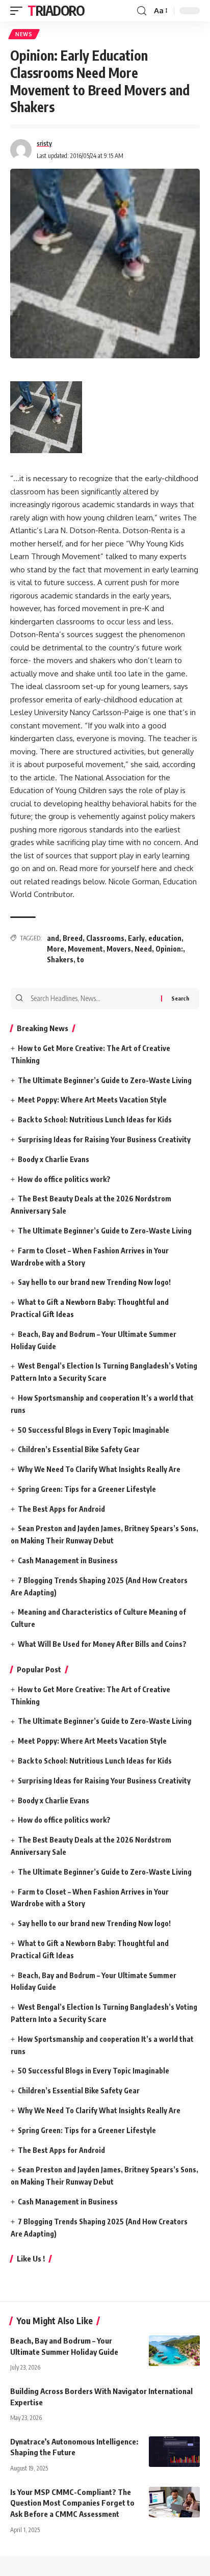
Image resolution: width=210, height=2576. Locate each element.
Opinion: (169, 949)
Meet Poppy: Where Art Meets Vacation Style (92, 1100)
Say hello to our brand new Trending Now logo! (94, 1282)
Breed (73, 938)
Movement (85, 949)
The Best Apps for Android (61, 1509)
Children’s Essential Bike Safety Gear (79, 1449)
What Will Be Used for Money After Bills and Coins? (102, 1644)
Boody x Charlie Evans (54, 1159)
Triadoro (56, 10)
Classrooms (105, 938)
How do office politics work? (64, 1179)
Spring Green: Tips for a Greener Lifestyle (87, 1489)
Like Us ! (31, 2258)
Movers (119, 949)
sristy (44, 143)
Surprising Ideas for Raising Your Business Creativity (104, 1139)
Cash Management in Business (68, 1560)
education (165, 938)
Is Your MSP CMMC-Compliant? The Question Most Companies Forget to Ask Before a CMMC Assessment (72, 2503)
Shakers (60, 960)
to (81, 960)
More (56, 949)
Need (143, 949)
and (53, 938)
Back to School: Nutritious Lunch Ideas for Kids (95, 1120)
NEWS (24, 34)
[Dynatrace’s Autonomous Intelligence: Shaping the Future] (174, 2452)
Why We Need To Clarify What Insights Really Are (99, 1469)
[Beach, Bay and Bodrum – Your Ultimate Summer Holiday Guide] (174, 2351)
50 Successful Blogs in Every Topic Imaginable (94, 1430)
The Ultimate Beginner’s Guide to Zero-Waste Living (105, 1080)
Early (136, 938)
